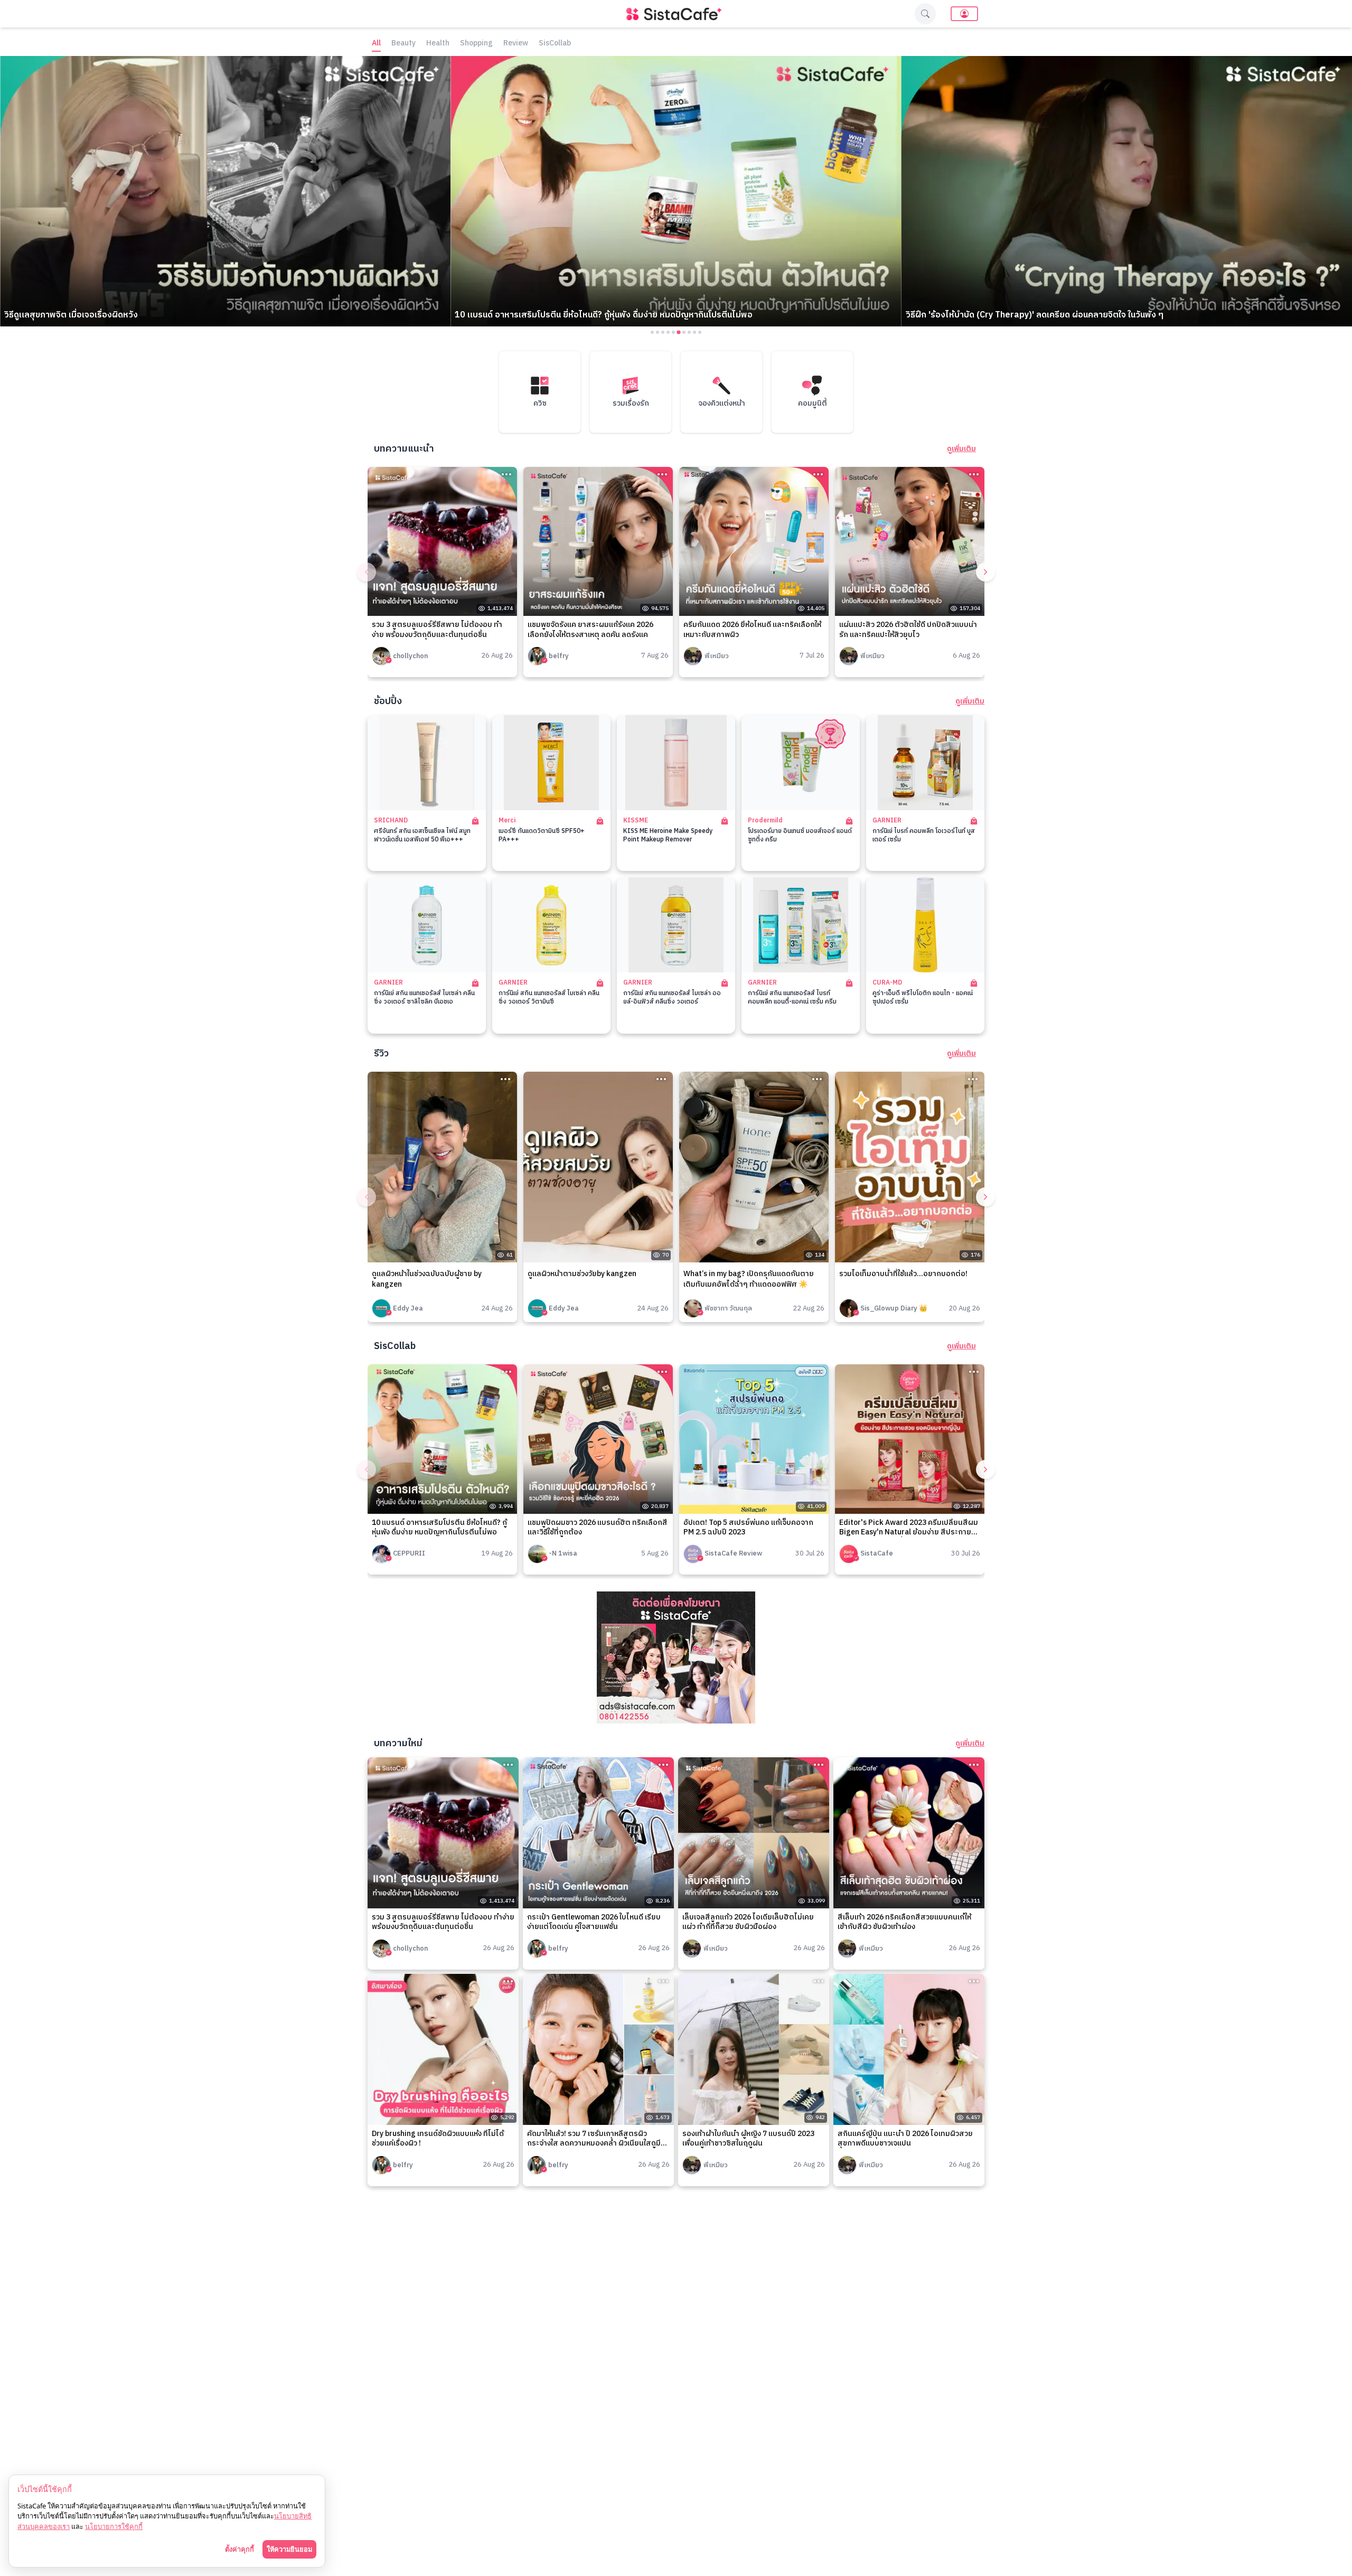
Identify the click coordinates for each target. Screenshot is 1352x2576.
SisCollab (555, 44)
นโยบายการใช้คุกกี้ (114, 2526)
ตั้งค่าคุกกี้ (240, 2549)
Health (438, 44)
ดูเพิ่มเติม (961, 449)
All (376, 44)
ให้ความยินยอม (289, 2549)
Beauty (403, 44)
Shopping (476, 44)
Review (516, 44)
